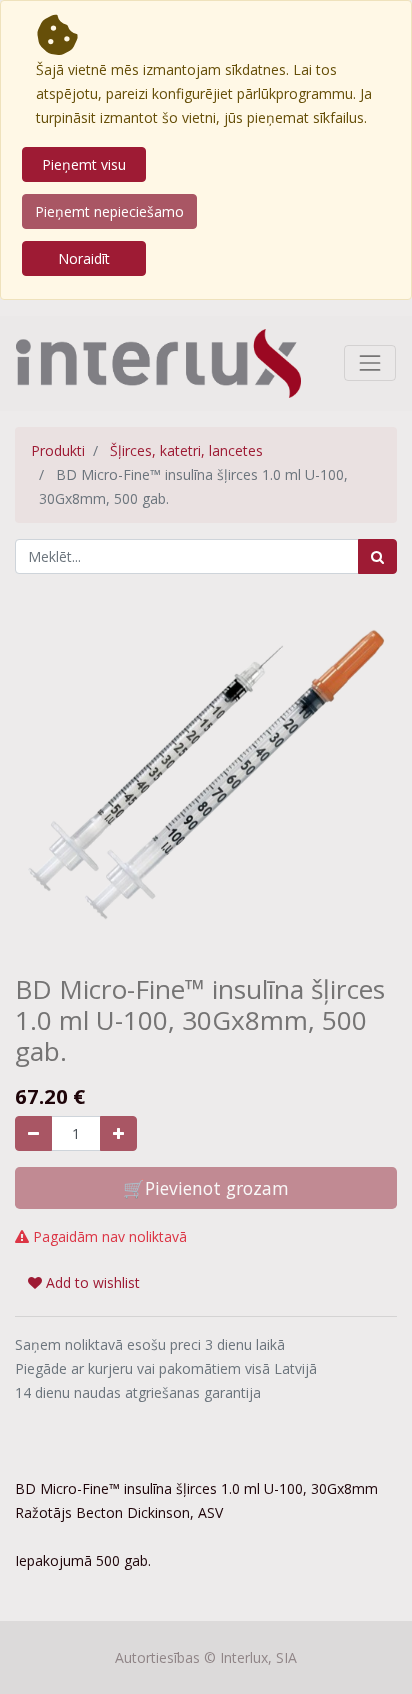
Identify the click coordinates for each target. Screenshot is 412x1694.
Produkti (58, 450)
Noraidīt (84, 258)
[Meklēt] (377, 556)
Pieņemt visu (84, 164)
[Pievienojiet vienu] (118, 1133)
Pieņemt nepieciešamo (109, 211)
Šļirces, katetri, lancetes (186, 450)
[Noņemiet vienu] (33, 1133)
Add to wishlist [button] (91, 1282)
